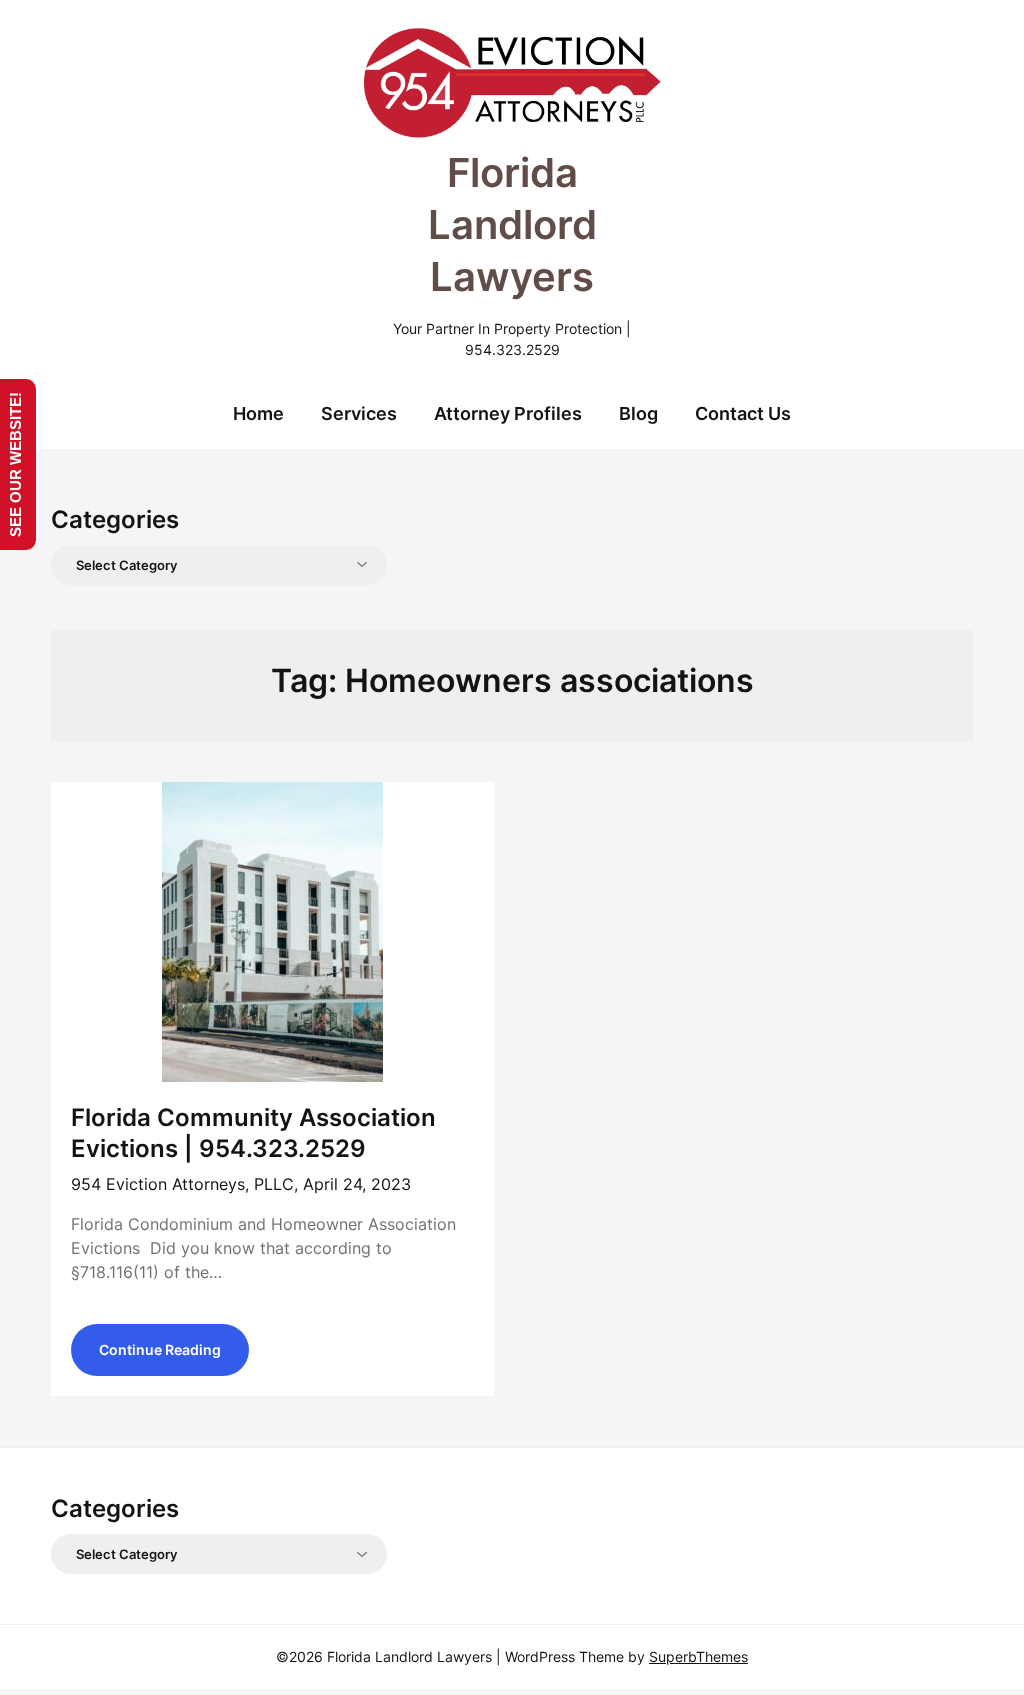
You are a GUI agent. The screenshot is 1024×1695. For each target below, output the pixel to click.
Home (258, 413)
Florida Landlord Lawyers (512, 224)
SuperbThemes (698, 1656)
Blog (638, 413)
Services (359, 413)
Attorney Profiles (508, 413)
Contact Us (743, 413)
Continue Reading (160, 1349)
